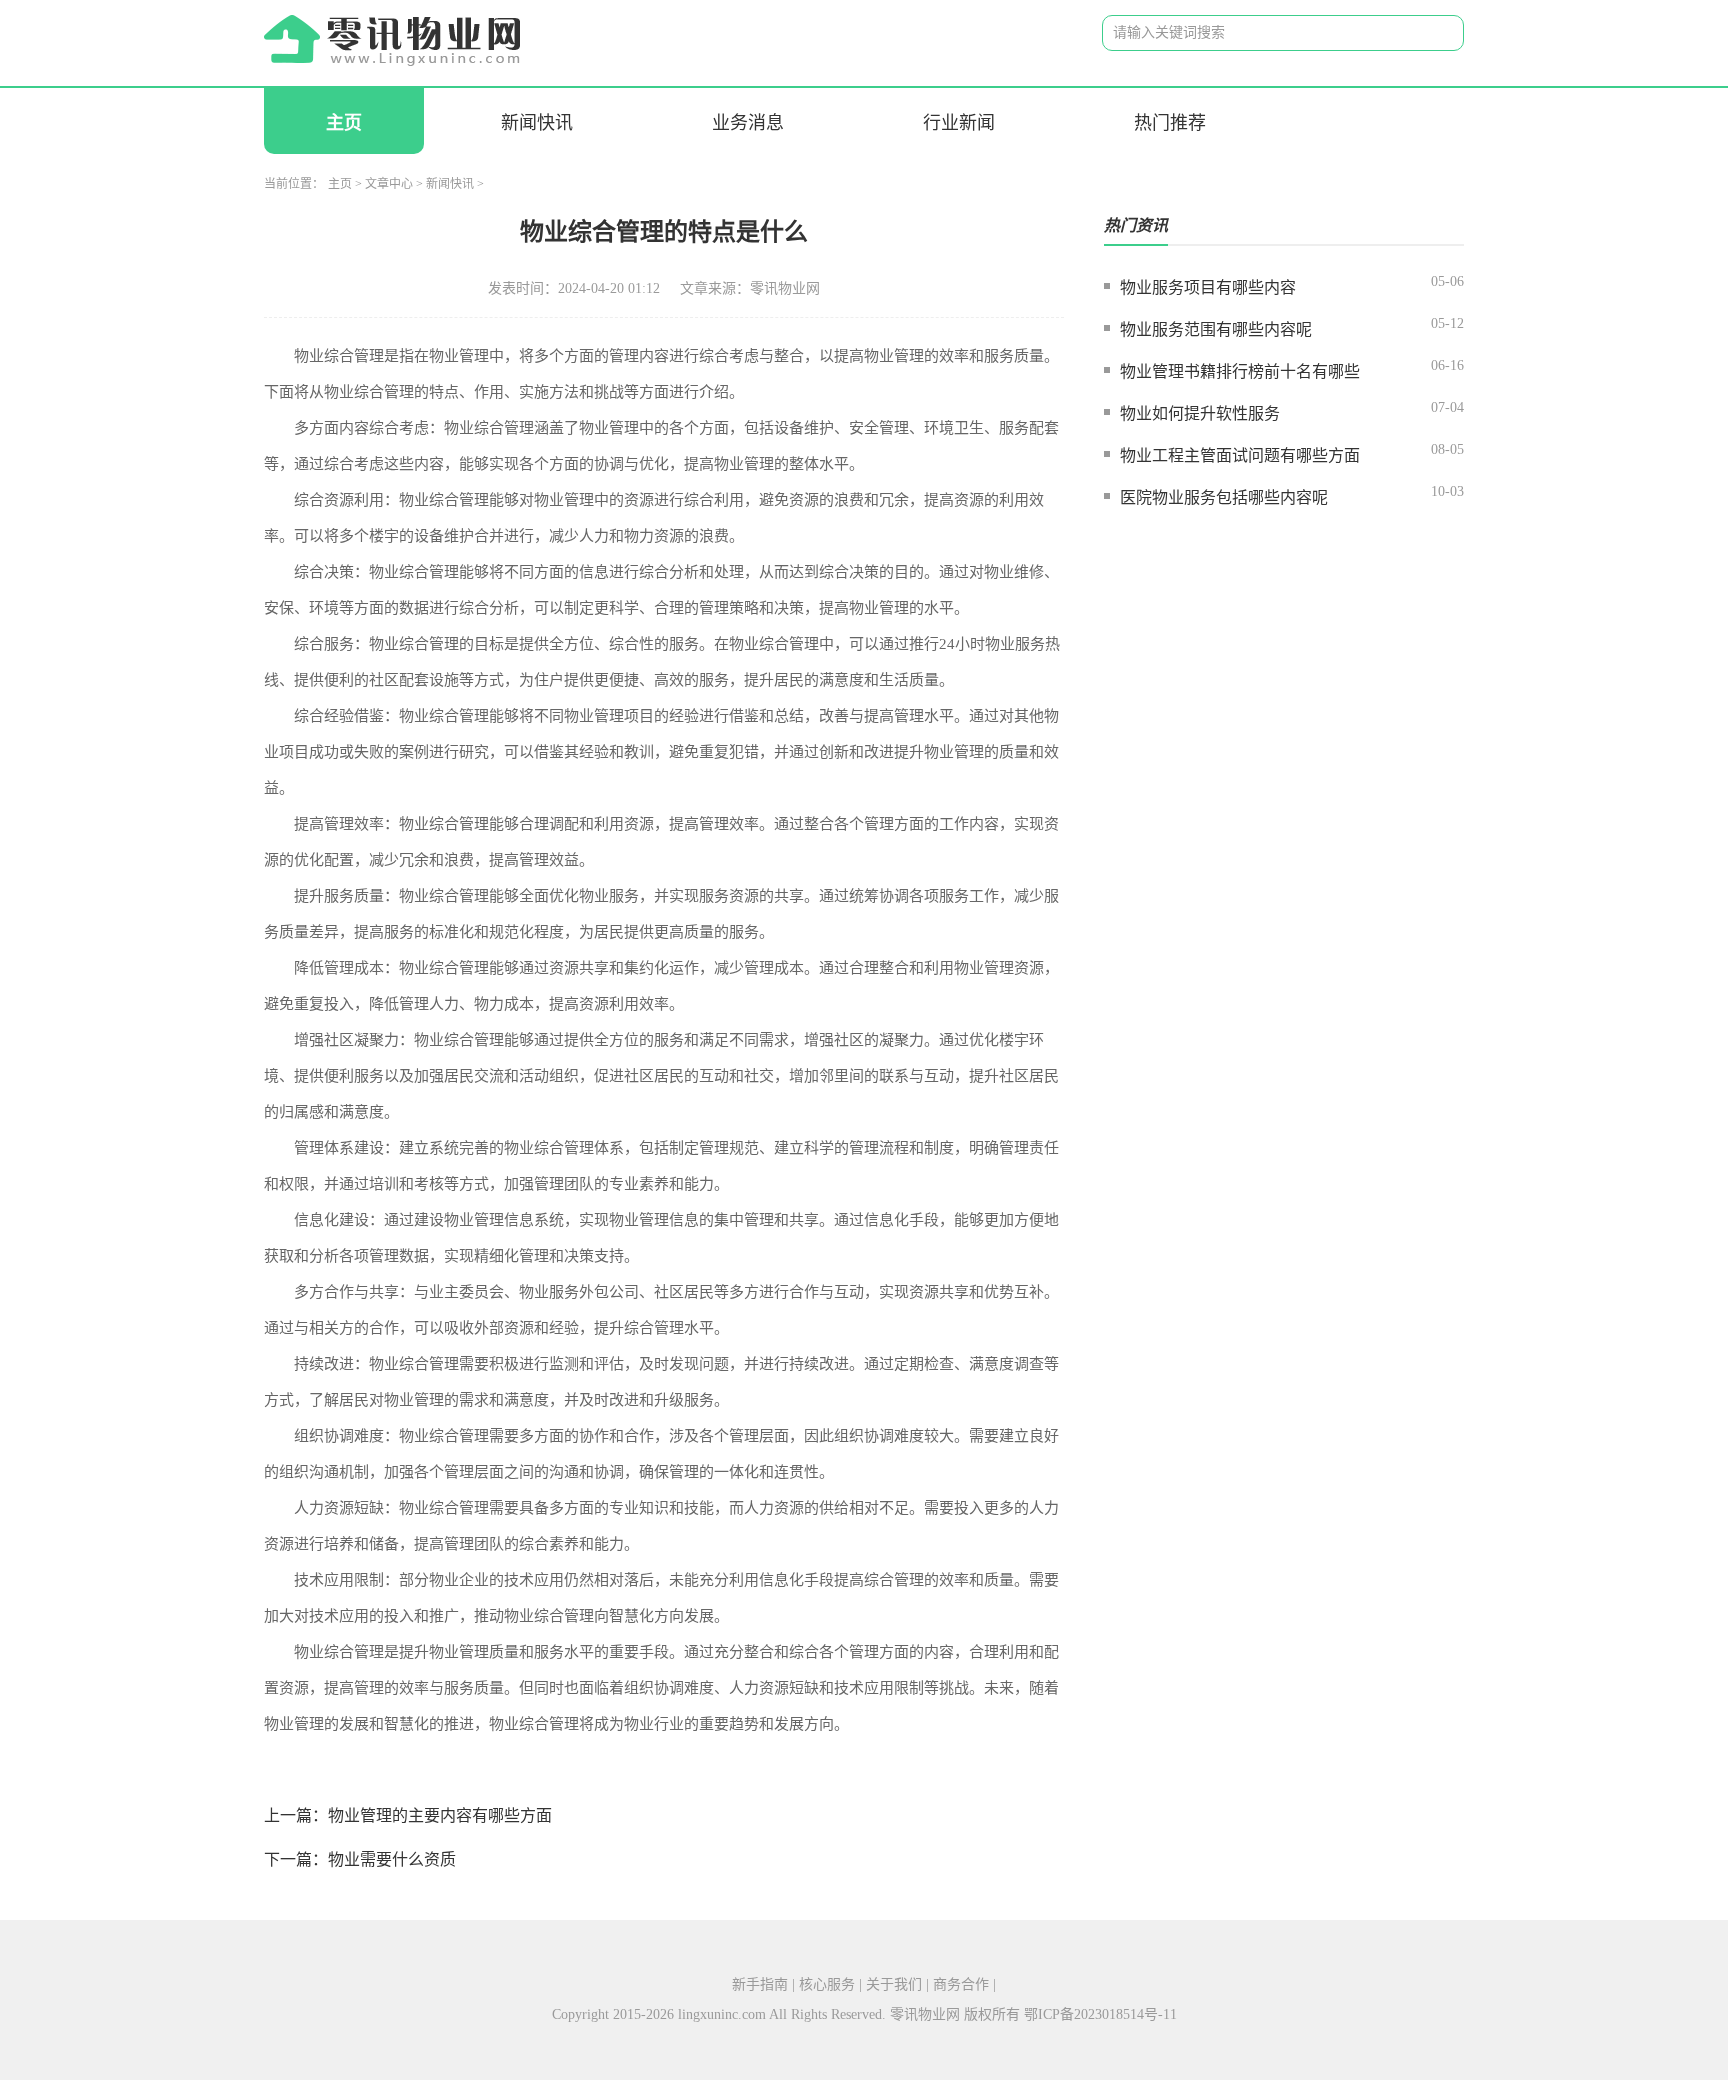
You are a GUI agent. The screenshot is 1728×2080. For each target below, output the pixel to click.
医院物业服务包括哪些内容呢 (1224, 497)
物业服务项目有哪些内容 (1208, 287)
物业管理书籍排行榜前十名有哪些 (1240, 371)
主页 (344, 123)
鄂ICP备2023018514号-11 (1100, 2014)
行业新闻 (959, 123)
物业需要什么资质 (392, 1859)
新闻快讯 (537, 123)
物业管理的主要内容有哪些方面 (440, 1815)
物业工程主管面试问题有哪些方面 (1240, 455)
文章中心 (389, 184)
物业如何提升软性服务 (1200, 413)
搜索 (1433, 33)
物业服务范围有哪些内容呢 (1216, 329)
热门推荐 (1170, 123)
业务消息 (748, 123)
